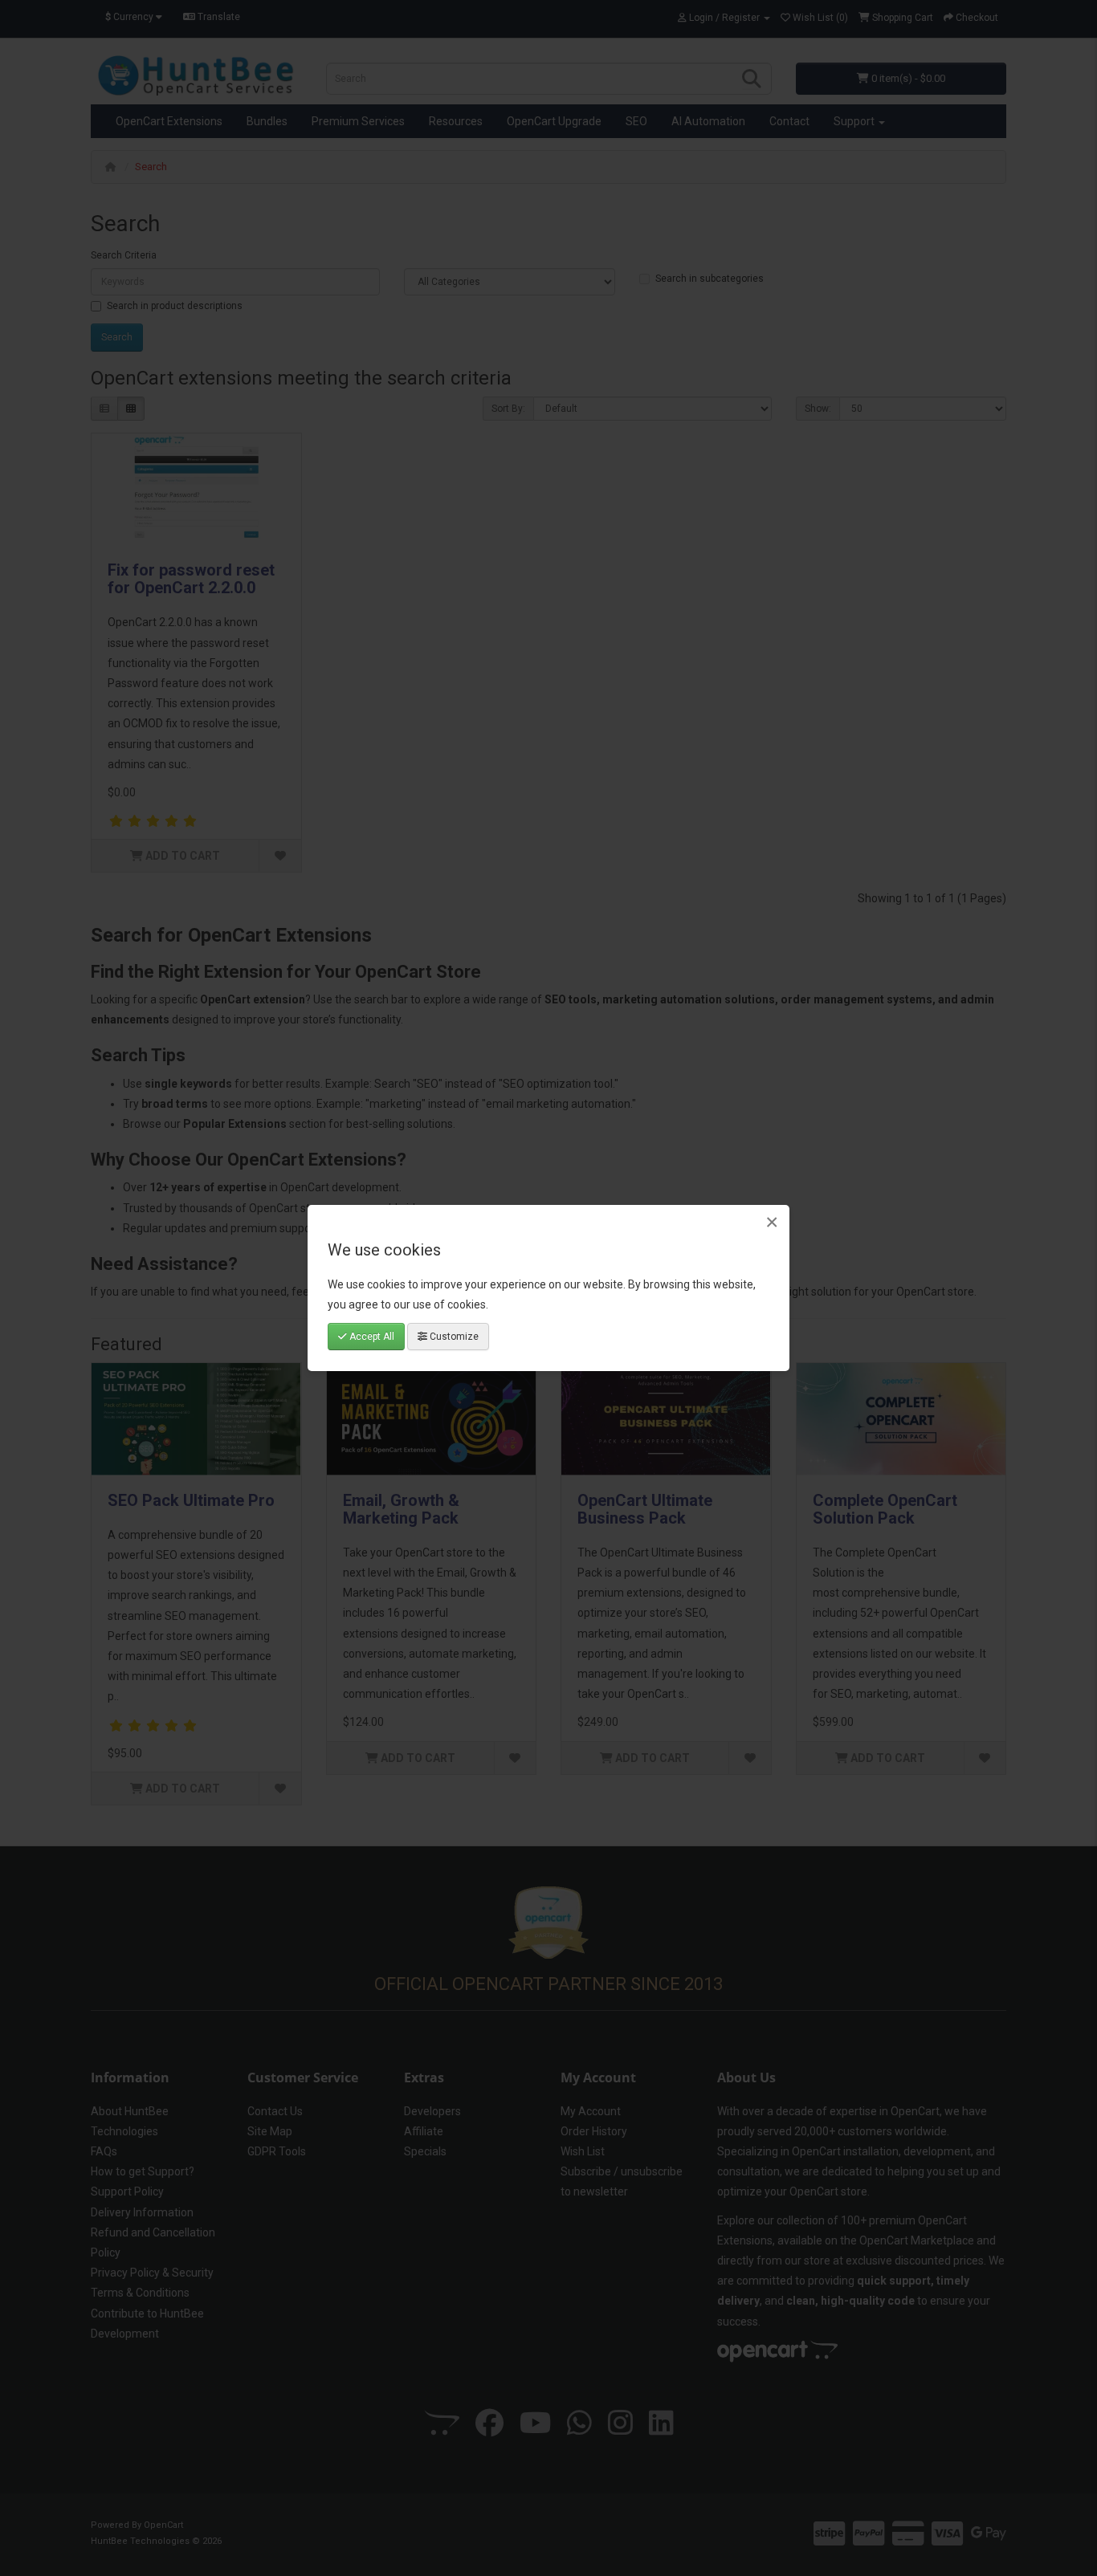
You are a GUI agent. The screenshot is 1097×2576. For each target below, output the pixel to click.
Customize (453, 1337)
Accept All (371, 1337)
